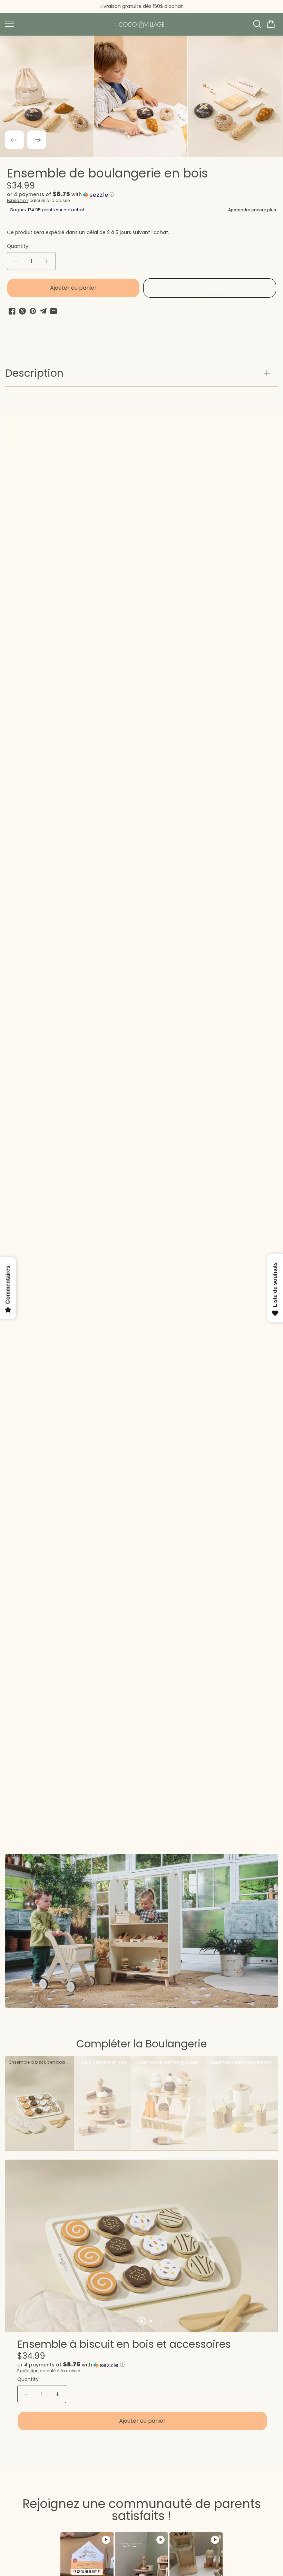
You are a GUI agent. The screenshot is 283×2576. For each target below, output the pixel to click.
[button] (271, 24)
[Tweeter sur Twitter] (22, 311)
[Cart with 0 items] (271, 24)
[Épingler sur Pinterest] (33, 311)
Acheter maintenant (210, 288)
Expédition (18, 200)
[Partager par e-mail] (53, 311)
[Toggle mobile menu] (58, 24)
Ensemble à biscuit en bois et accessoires (124, 2345)
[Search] (257, 24)
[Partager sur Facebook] (12, 311)
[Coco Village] (141, 24)
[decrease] (16, 261)
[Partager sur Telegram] (43, 311)
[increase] (47, 261)
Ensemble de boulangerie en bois (107, 174)
